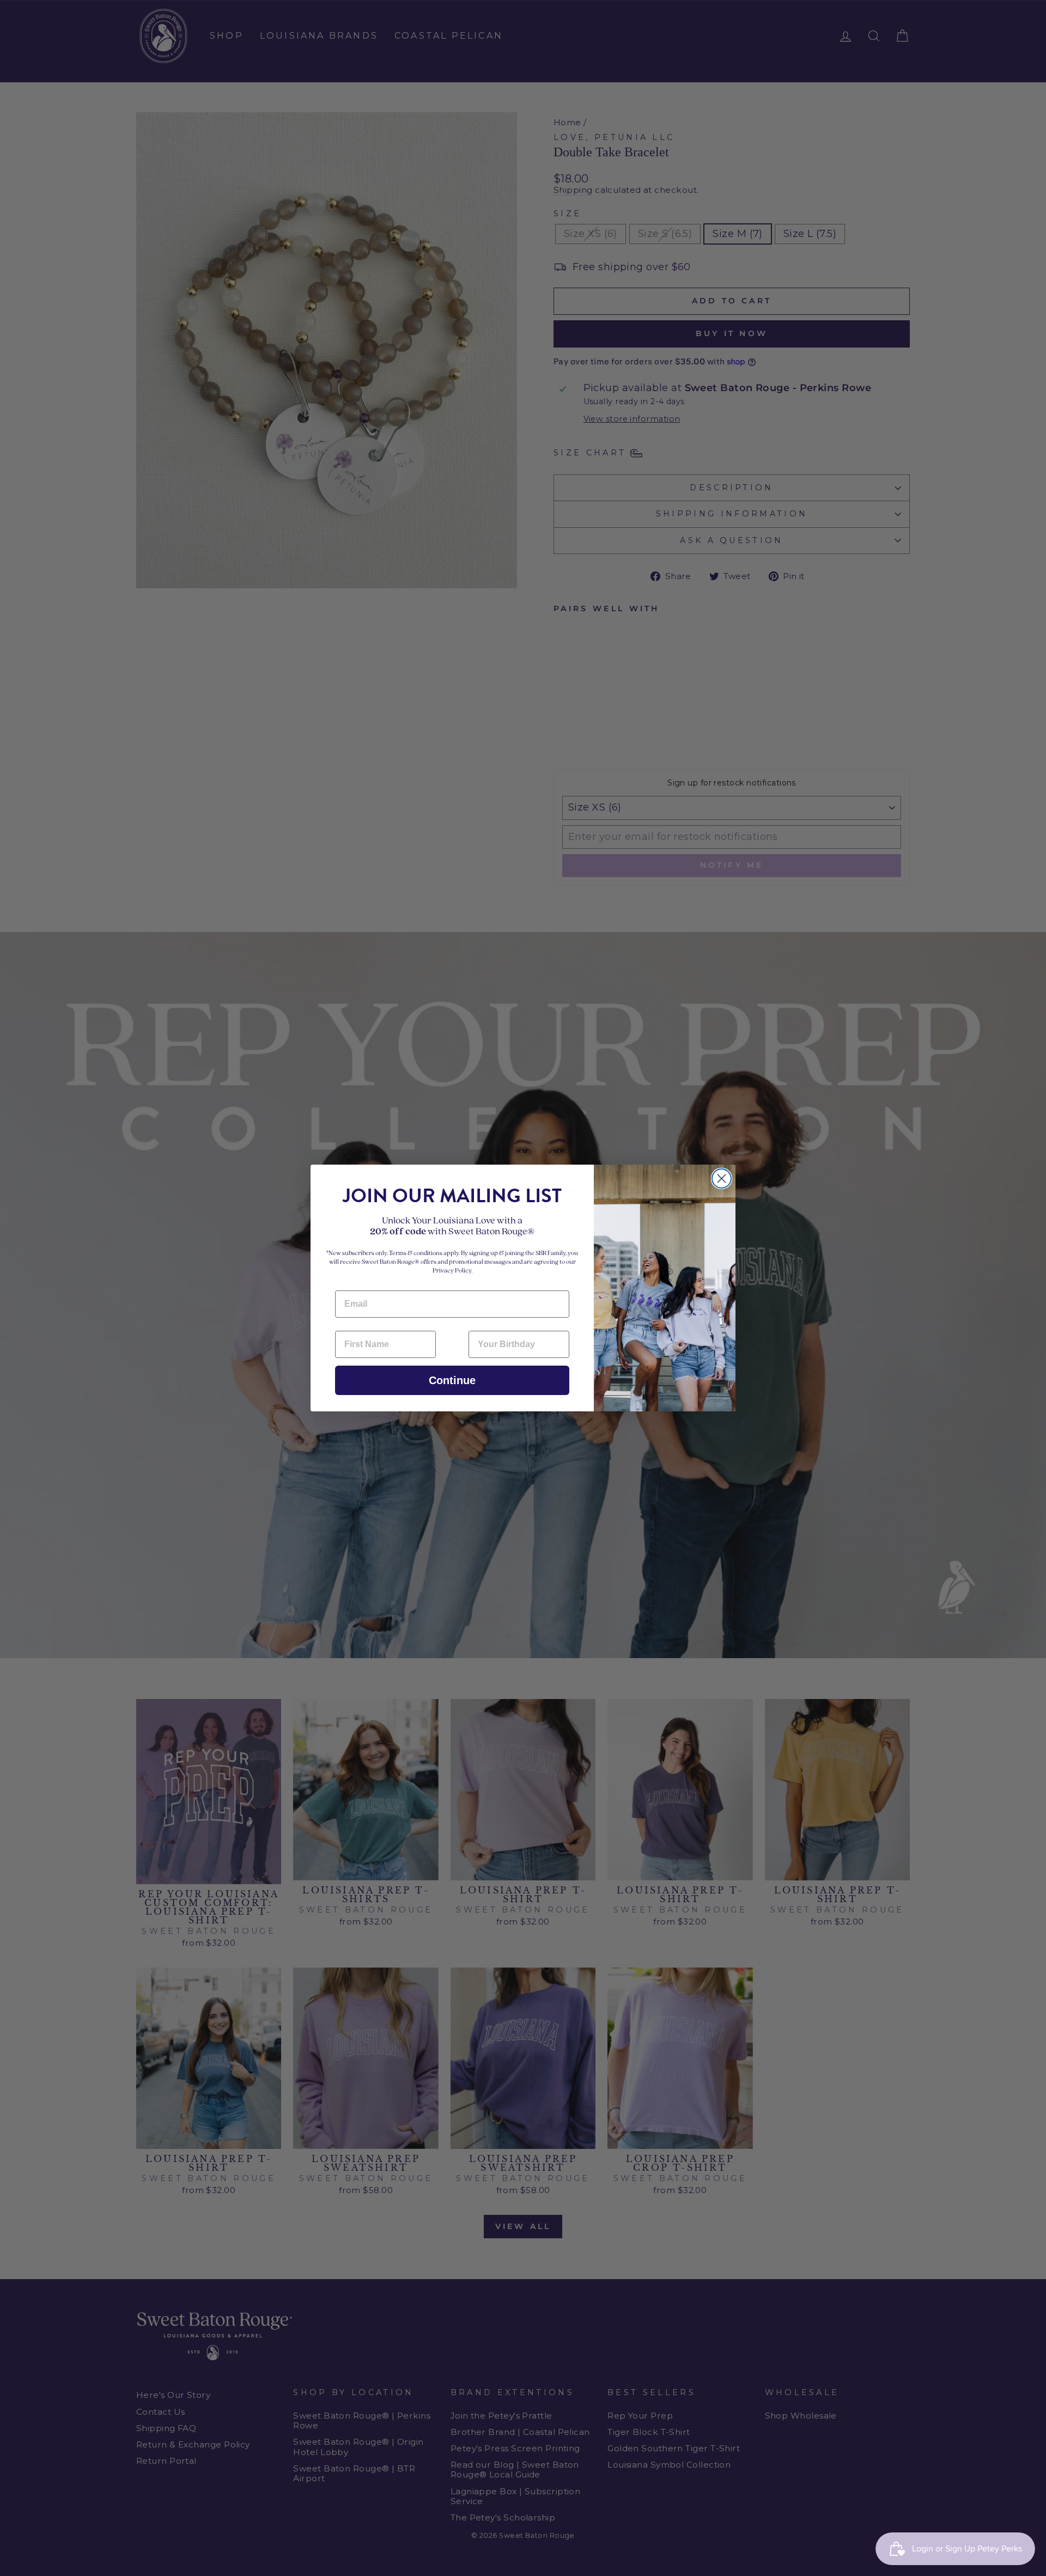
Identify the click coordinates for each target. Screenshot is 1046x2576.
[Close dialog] (722, 1179)
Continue (452, 1380)
